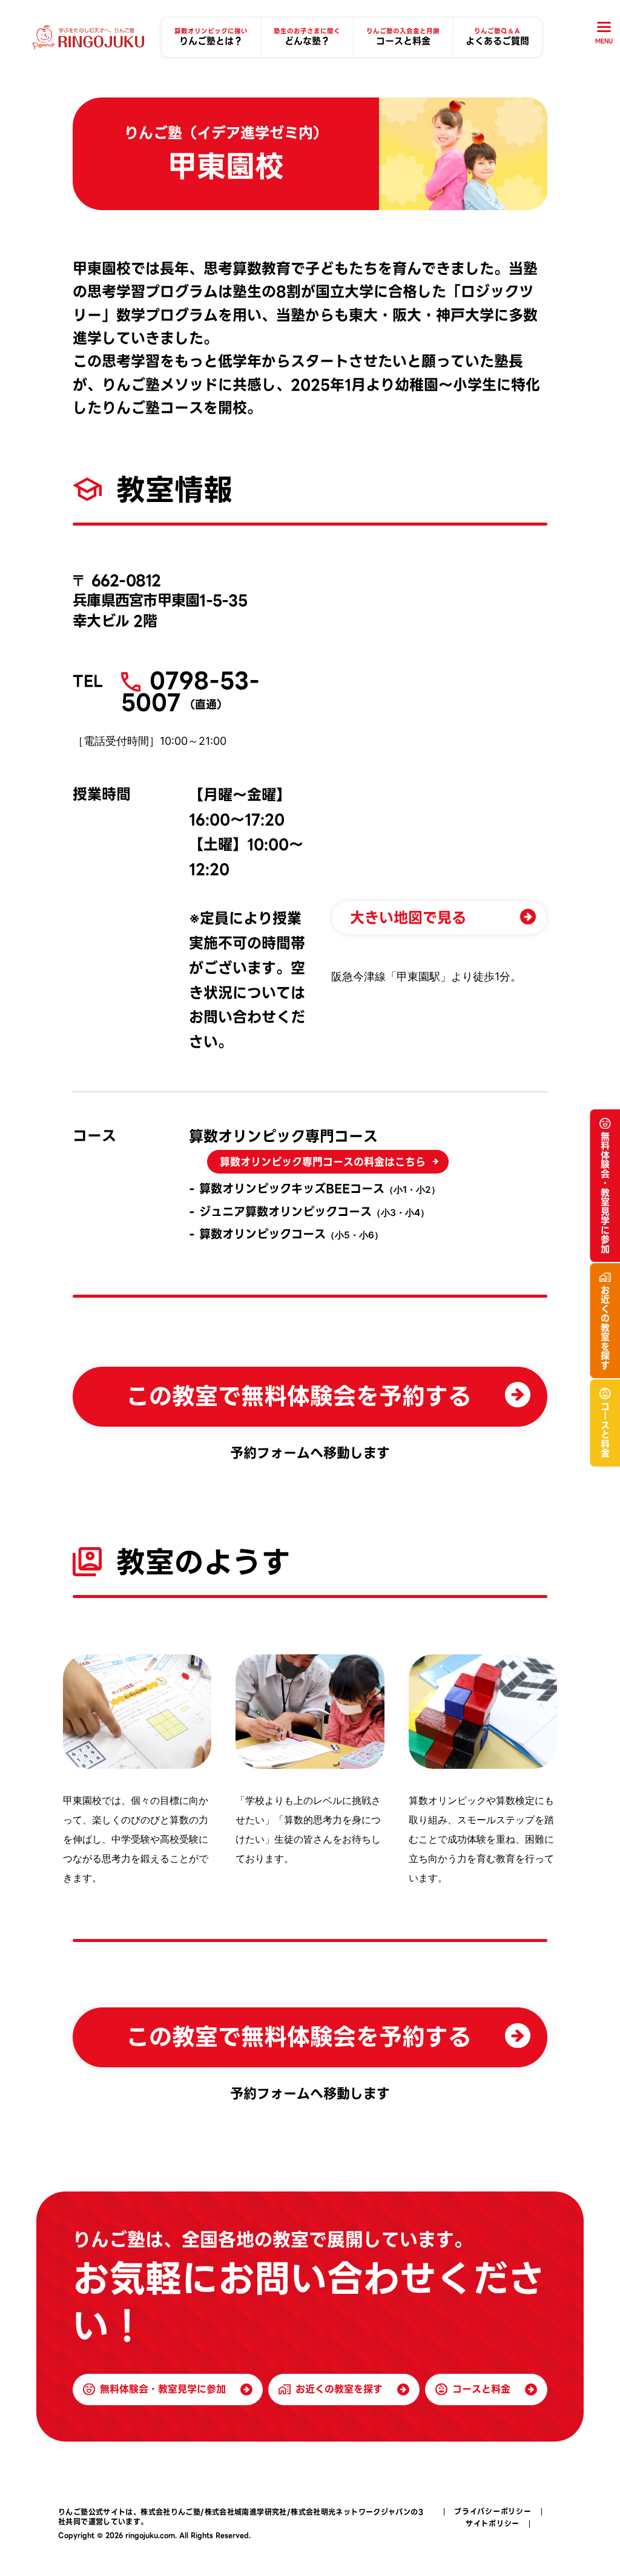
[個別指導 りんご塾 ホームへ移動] (88, 38)
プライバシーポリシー (493, 2512)
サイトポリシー (493, 2524)
